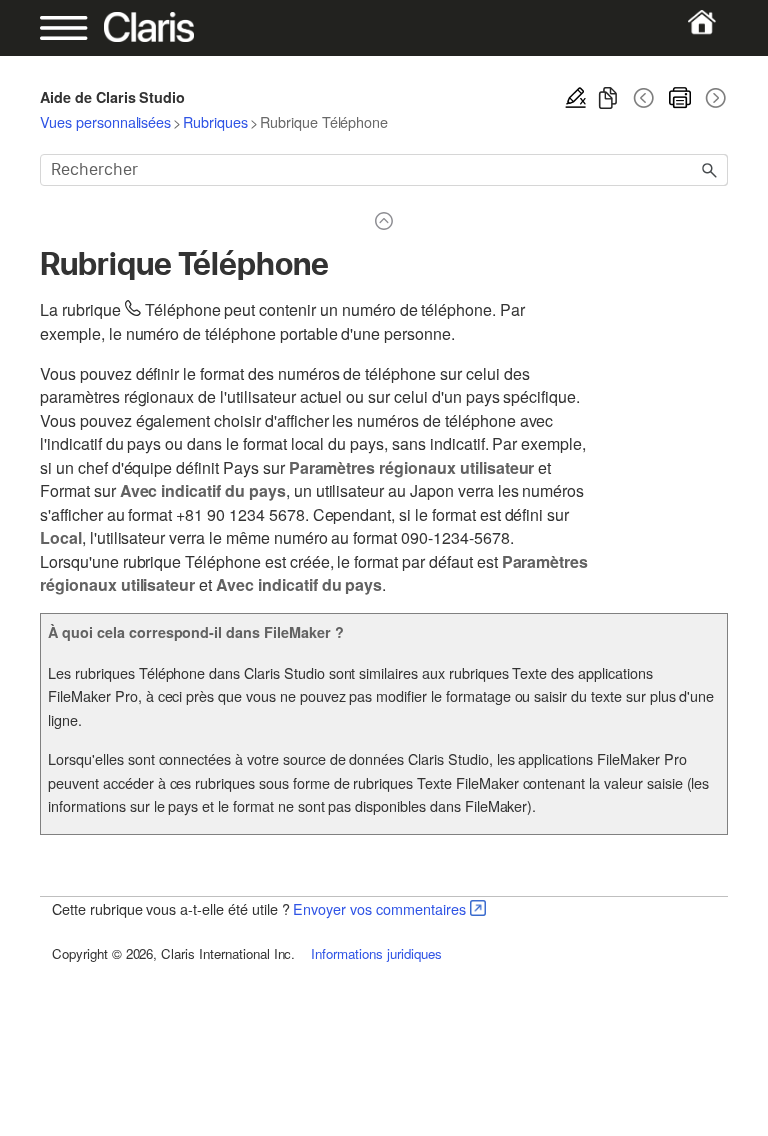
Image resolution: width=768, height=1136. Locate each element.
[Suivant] (714, 98)
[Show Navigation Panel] (73, 28)
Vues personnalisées (105, 121)
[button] (710, 170)
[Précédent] (644, 98)
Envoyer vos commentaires (379, 908)
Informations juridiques (376, 953)
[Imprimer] (680, 98)
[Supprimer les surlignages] (576, 98)
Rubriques (215, 121)
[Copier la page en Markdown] (608, 98)
